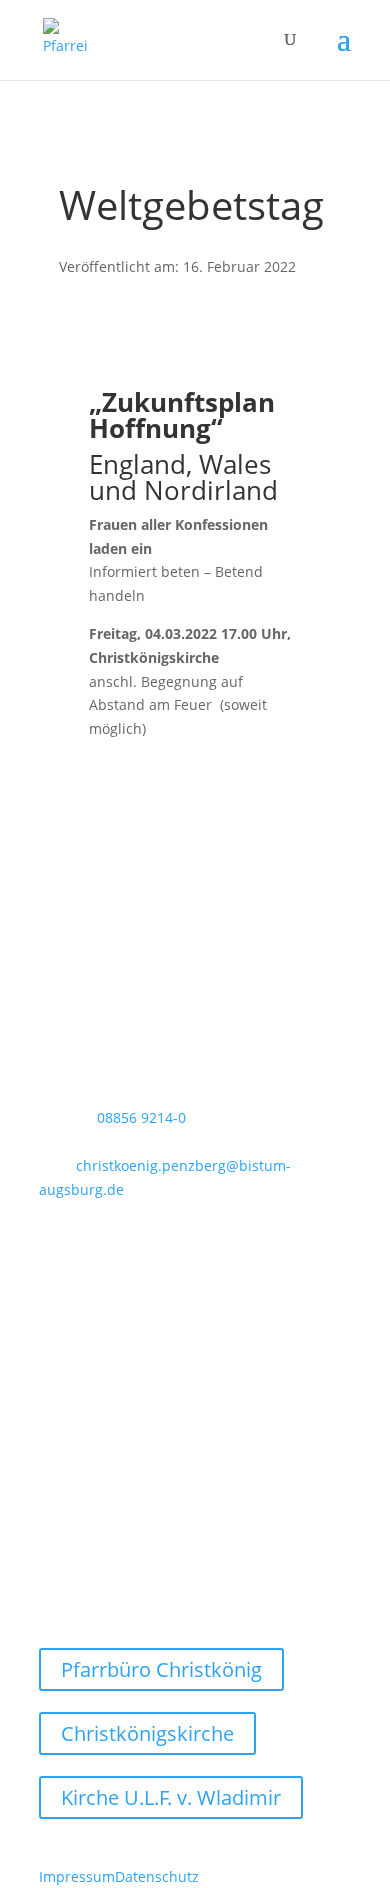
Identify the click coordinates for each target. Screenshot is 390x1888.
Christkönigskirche (147, 1733)
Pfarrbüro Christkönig (161, 1669)
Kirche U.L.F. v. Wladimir (171, 1797)
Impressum (77, 1876)
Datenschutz (157, 1876)
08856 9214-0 (141, 1117)
